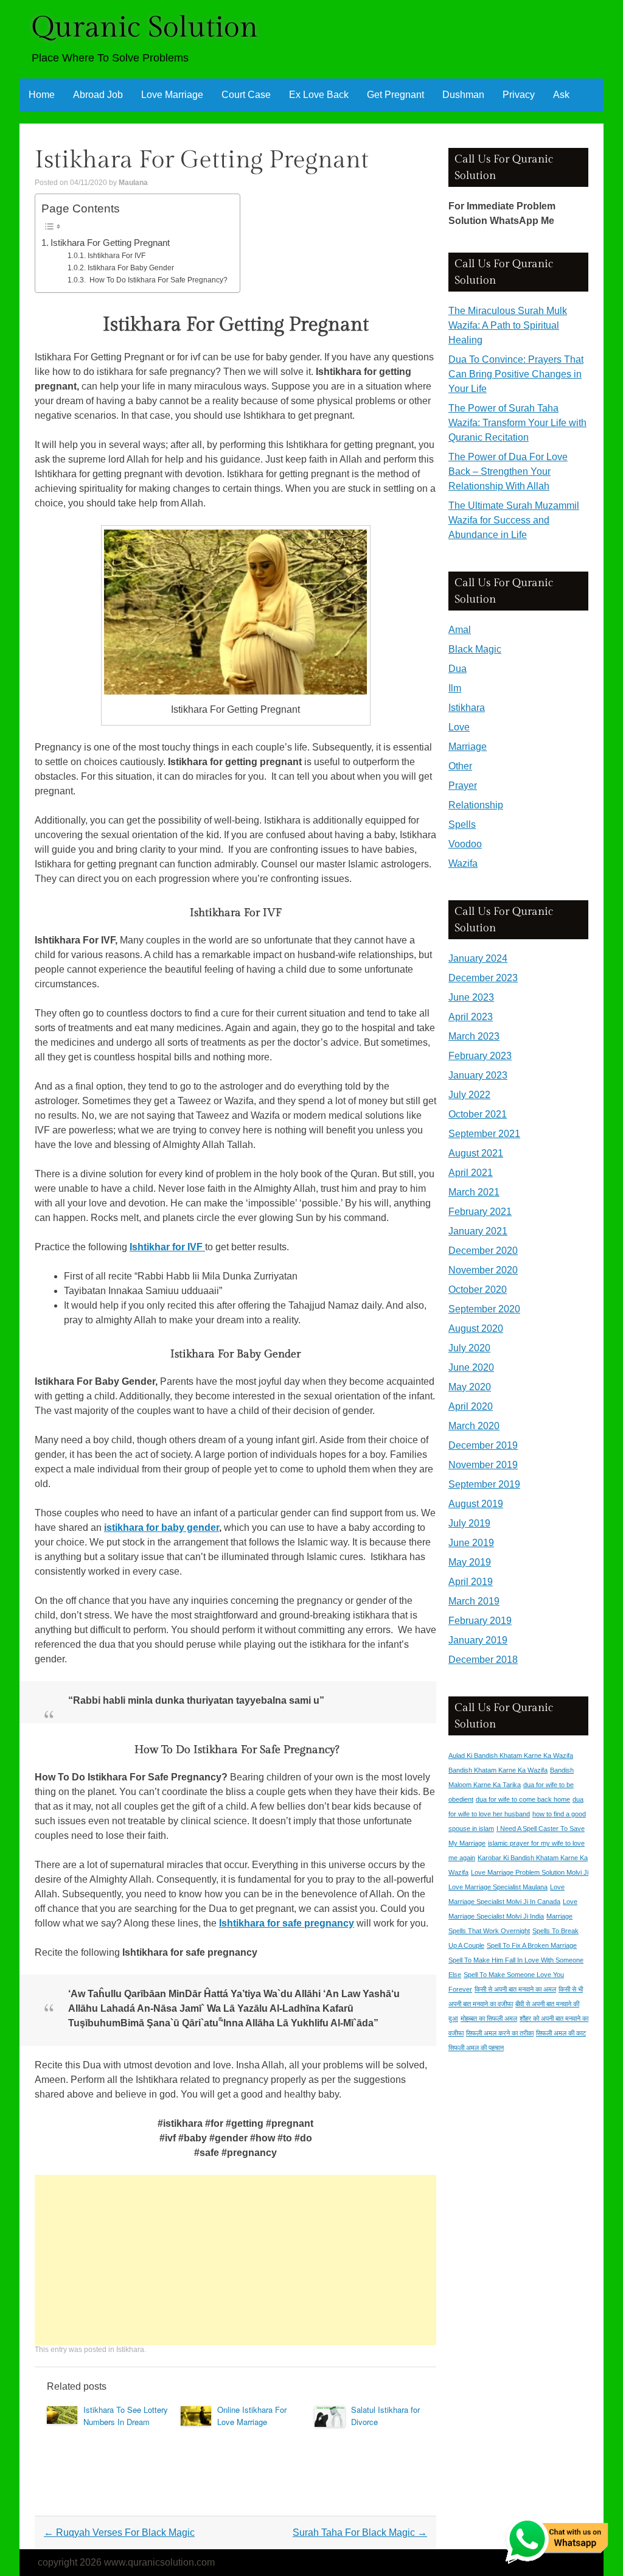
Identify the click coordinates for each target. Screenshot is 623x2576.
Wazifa (463, 863)
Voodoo (465, 844)
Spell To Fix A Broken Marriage (532, 1945)
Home (42, 95)
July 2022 (469, 1095)
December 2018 (483, 1660)
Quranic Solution (145, 28)
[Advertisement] (235, 2260)
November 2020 (483, 1270)
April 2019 (471, 1582)
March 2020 (474, 1426)
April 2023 (471, 1017)
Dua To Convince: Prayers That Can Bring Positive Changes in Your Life (516, 374)
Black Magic (475, 649)
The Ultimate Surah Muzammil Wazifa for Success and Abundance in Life (514, 520)
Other (460, 766)
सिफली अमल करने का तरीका (500, 2033)
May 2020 (470, 1387)
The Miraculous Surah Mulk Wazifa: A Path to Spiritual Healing (508, 325)
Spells (462, 824)
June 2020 (471, 1367)
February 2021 (480, 1212)
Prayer (463, 786)
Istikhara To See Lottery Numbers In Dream (126, 2416)
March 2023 (474, 1036)
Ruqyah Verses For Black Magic (119, 2532)
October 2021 (478, 1114)
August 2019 (476, 1504)
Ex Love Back (319, 95)
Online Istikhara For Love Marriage (252, 2416)
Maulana (133, 183)
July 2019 (469, 1523)
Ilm (455, 688)
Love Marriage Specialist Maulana (498, 1887)
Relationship (476, 805)
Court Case (246, 95)
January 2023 (478, 1075)
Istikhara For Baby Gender (131, 268)
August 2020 (476, 1328)
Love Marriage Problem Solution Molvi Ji (530, 1872)
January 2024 (478, 958)
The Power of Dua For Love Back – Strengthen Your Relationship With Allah (508, 471)
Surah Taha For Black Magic (360, 2532)
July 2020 (469, 1348)
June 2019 (471, 1543)
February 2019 (480, 1621)
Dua (458, 669)
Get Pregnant (395, 95)
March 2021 (474, 1192)
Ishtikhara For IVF (116, 256)
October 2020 (478, 1290)
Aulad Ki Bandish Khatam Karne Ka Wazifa (511, 1755)
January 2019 (478, 1640)
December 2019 (483, 1445)
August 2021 (476, 1153)
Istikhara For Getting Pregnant (110, 243)
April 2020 (471, 1406)
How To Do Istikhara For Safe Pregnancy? (157, 280)
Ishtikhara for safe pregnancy (287, 1923)
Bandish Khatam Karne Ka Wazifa (498, 1770)
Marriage (468, 747)
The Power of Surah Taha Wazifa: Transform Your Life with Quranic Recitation (517, 423)
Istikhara (130, 2350)
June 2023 (471, 997)
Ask (561, 95)
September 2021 (484, 1134)
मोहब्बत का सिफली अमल (489, 2018)
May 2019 (470, 1562)
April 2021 (471, 1173)
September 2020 (484, 1309)
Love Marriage (172, 95)
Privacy (519, 95)
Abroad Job (98, 95)
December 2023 (483, 978)
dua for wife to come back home (523, 1799)
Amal (460, 630)
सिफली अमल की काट (561, 2033)
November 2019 (483, 1465)
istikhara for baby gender (162, 1528)
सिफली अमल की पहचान (476, 2048)
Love (459, 727)
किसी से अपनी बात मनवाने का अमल (515, 1989)
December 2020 (483, 1251)
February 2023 (480, 1056)
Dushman (463, 95)
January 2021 (478, 1231)
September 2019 (484, 1484)
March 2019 (474, 1601)
